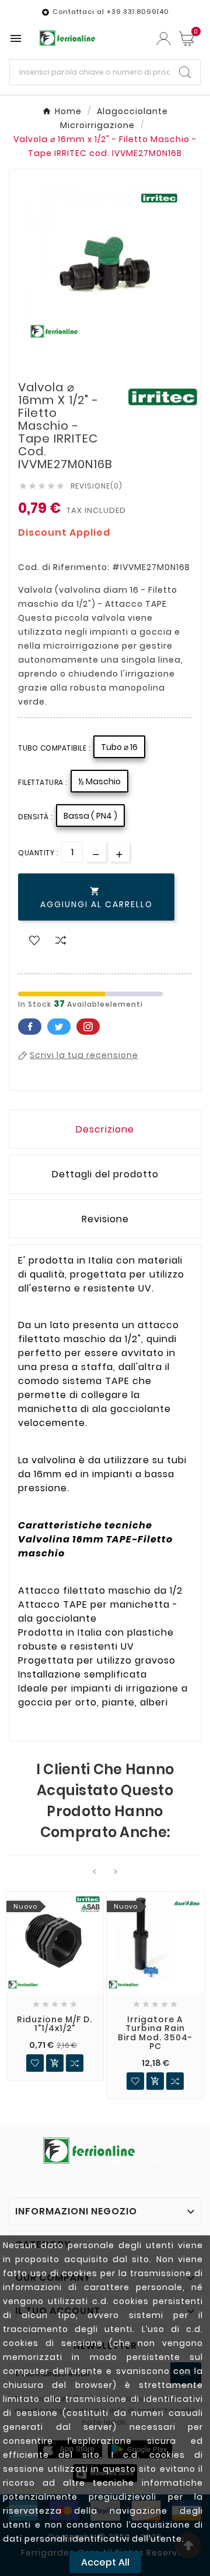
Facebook (30, 1027)
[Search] (185, 72)
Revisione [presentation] (105, 1219)
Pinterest (88, 1027)
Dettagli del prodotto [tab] (105, 1174)
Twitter (59, 1027)
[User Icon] (164, 39)
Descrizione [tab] (105, 1129)
